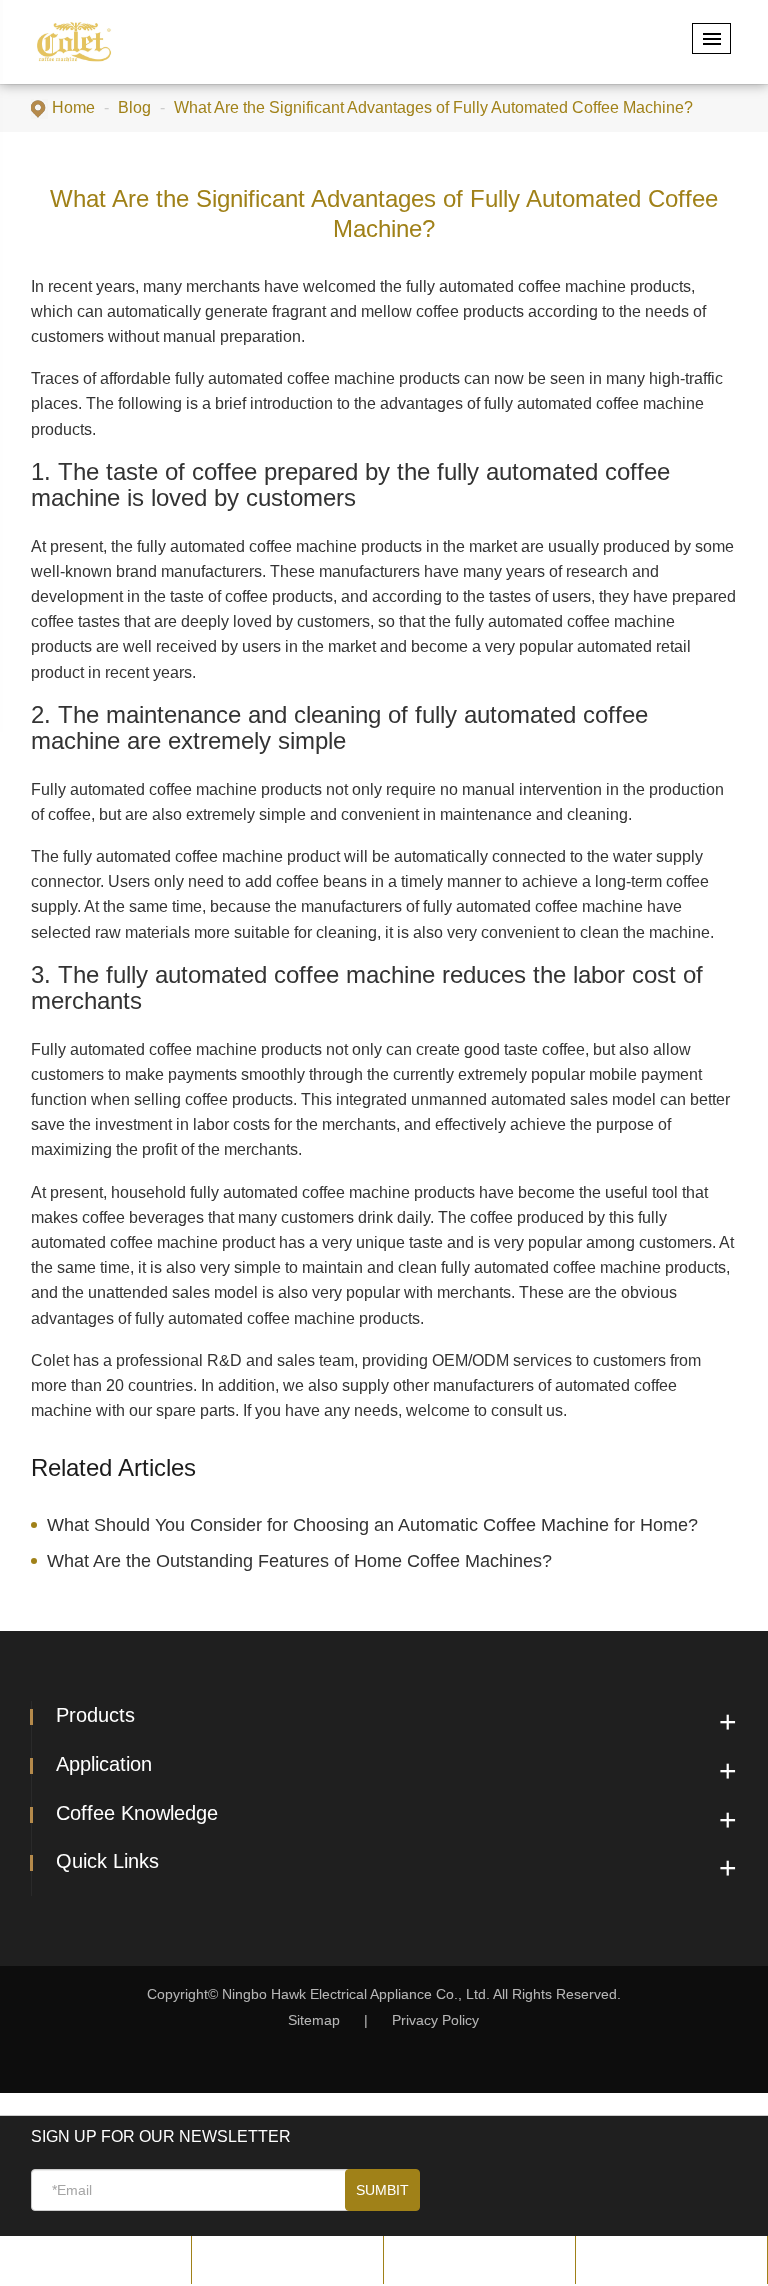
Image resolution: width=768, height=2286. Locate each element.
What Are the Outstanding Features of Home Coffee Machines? (299, 1561)
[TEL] (287, 2259)
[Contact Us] (671, 2259)
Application (104, 1764)
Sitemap (314, 2020)
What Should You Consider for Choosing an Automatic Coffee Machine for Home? (372, 1525)
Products (95, 1715)
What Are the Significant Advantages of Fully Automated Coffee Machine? (433, 107)
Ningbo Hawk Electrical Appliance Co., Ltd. (357, 1994)
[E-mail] (95, 2259)
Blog (134, 107)
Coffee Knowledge (137, 1813)
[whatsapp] (479, 2259)
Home (73, 107)
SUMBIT (382, 2190)
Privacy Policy (435, 2020)
